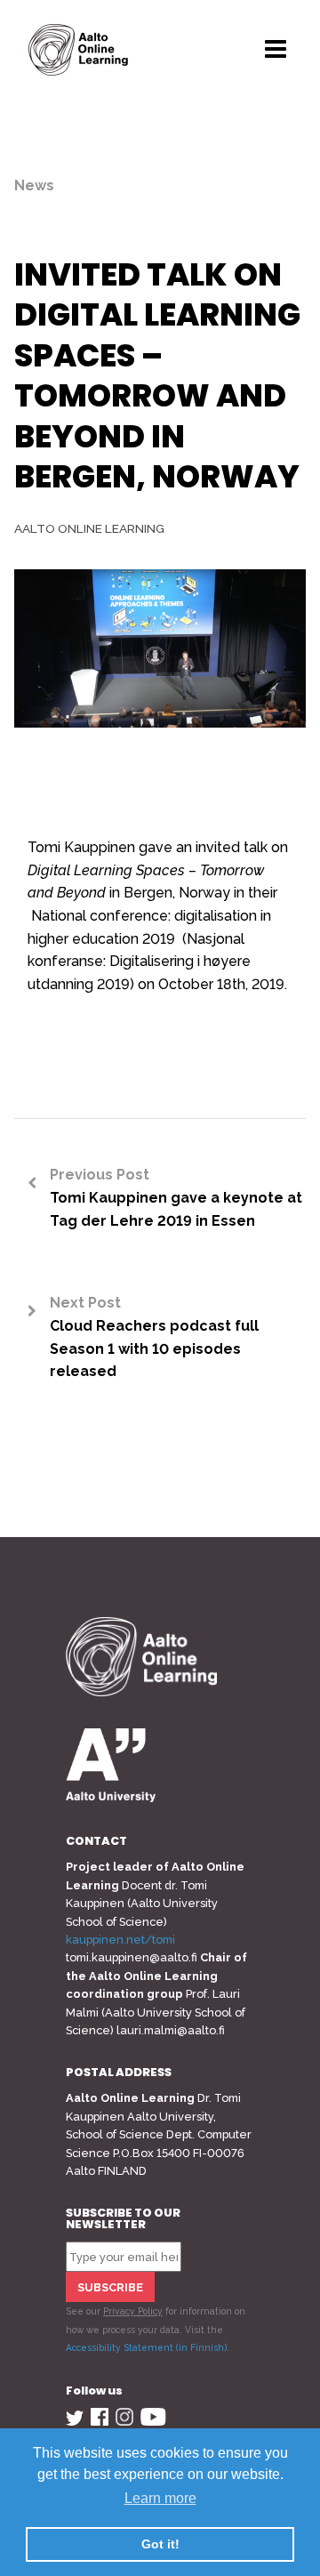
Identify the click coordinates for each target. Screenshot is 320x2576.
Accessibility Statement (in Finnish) (146, 2347)
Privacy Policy (133, 2311)
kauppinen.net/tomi (120, 1940)
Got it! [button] (160, 2544)
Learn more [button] (160, 2498)
